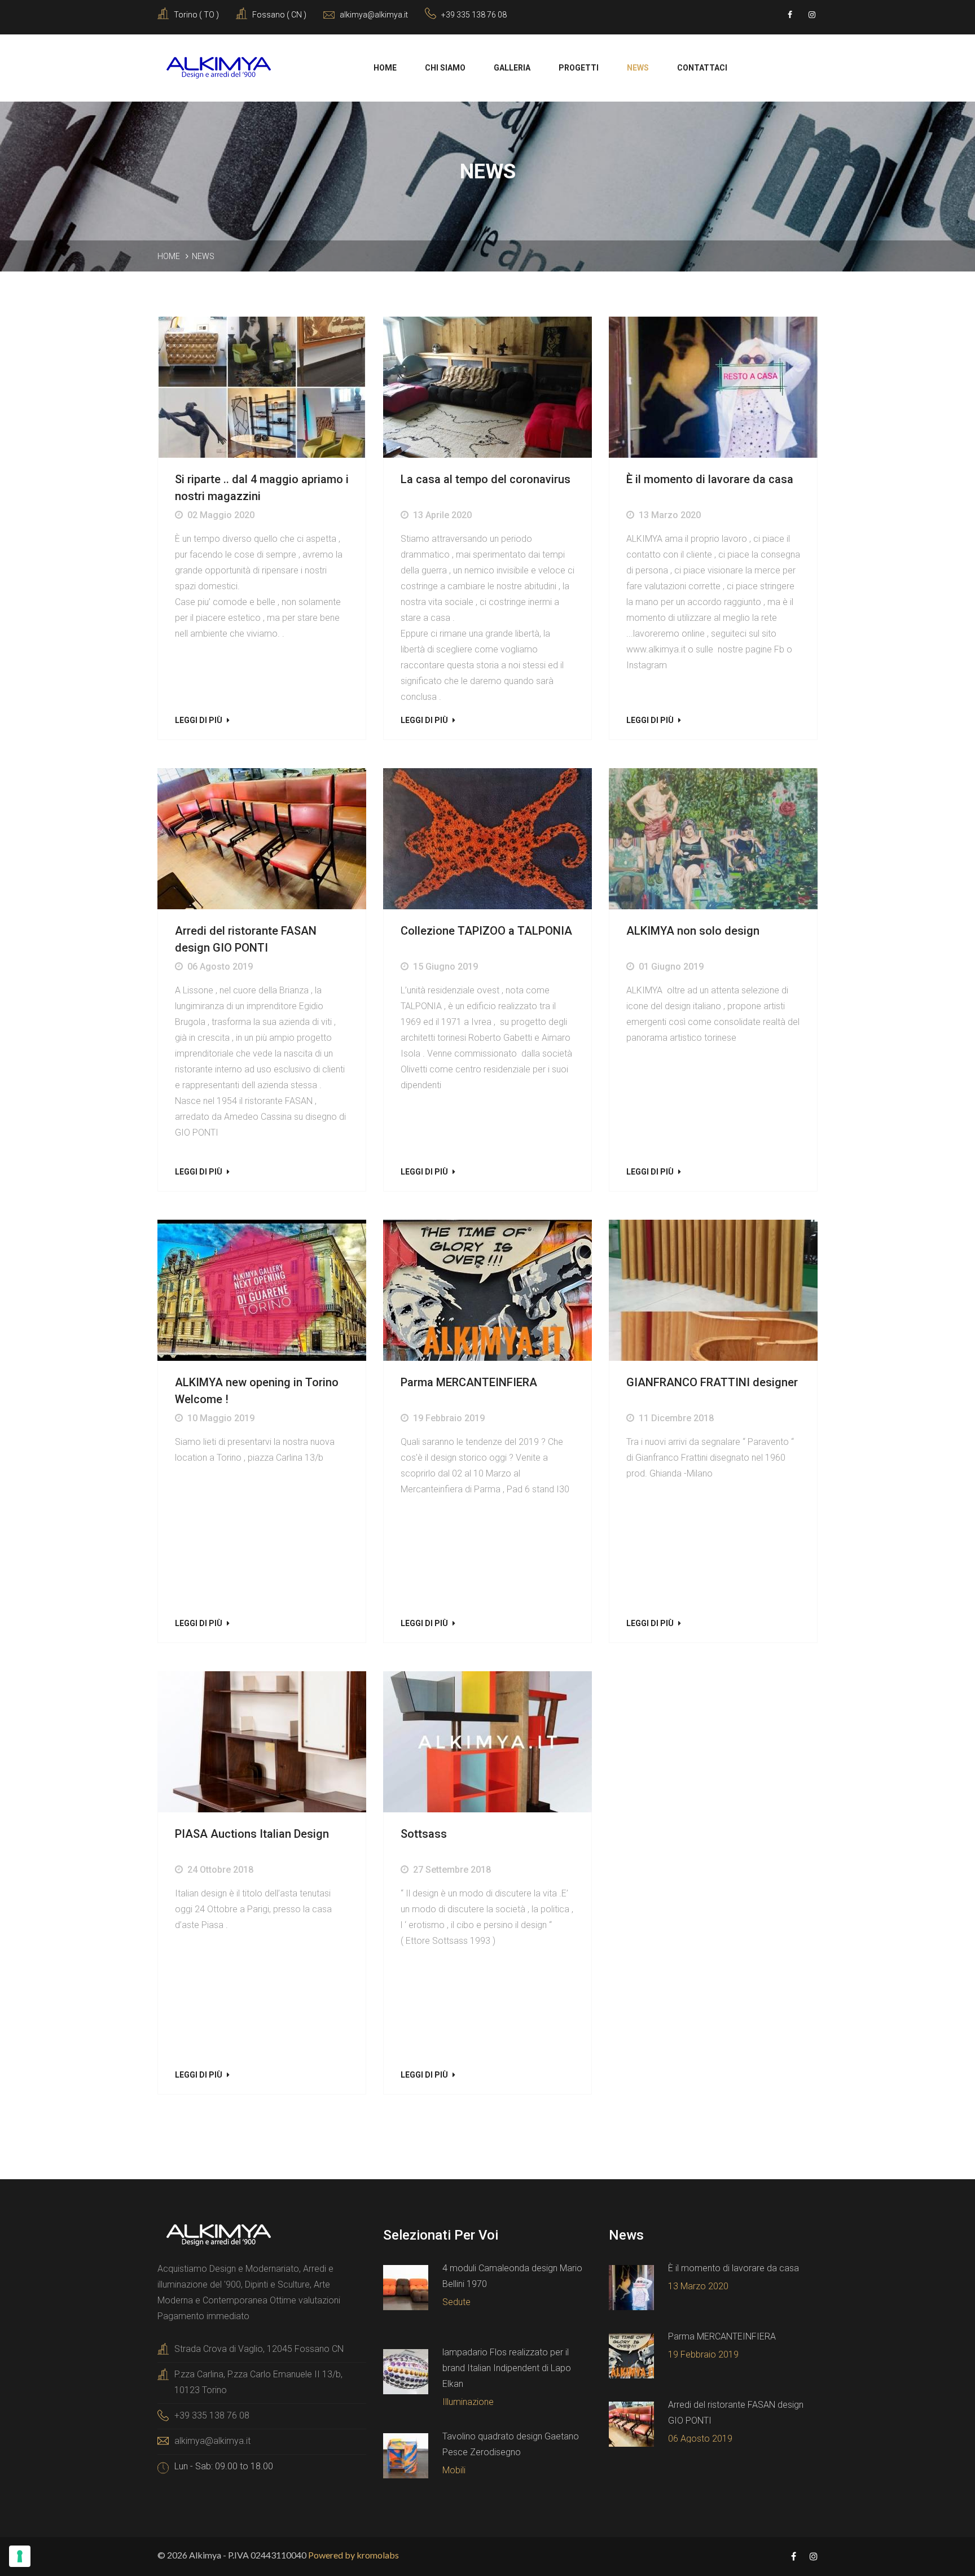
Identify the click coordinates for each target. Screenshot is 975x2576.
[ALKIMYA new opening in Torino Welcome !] (262, 1291)
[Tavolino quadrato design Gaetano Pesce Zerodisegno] (406, 2456)
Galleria (512, 68)
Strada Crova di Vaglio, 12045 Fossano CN (259, 2349)
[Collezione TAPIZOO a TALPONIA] (488, 839)
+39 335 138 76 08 (474, 15)
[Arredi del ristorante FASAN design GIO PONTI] (262, 839)
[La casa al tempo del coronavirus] (488, 388)
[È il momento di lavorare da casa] (713, 388)
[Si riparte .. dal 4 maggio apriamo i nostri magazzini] (262, 388)
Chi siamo (445, 68)
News (638, 68)
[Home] (218, 67)
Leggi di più (199, 720)
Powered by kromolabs (353, 2555)
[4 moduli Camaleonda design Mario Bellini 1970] (406, 2288)
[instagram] (812, 15)
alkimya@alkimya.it (212, 2441)
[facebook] (790, 15)
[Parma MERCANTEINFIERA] (488, 1291)
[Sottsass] (488, 1742)
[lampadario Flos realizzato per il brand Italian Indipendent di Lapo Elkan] (406, 2372)
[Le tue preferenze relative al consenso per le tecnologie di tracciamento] (20, 2556)
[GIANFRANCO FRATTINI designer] (713, 1291)
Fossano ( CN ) (279, 15)
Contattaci (702, 68)
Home (385, 68)
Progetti (579, 68)
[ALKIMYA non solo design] (713, 839)
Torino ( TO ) (196, 15)
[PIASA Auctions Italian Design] (262, 1742)
